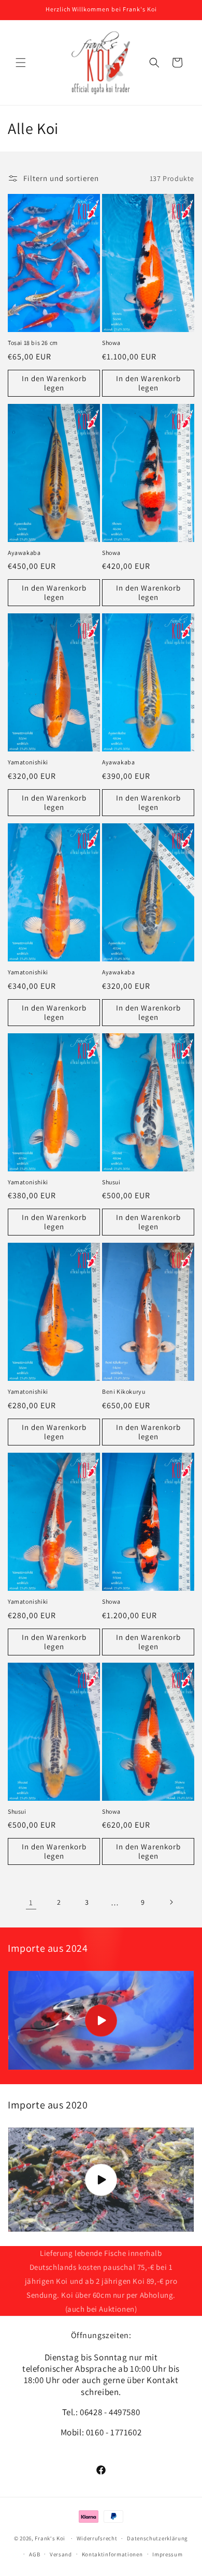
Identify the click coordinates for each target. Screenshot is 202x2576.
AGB (34, 2554)
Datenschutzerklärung (157, 2538)
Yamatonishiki (28, 762)
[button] (21, 63)
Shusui (111, 1182)
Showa (111, 343)
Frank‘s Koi (50, 2538)
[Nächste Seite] (171, 1902)
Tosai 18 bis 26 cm (33, 343)
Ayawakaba (24, 553)
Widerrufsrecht (97, 2538)
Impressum (167, 2554)
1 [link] (31, 1902)
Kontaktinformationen (112, 2554)
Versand (61, 2554)
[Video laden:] (101, 2020)
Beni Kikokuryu (124, 1391)
